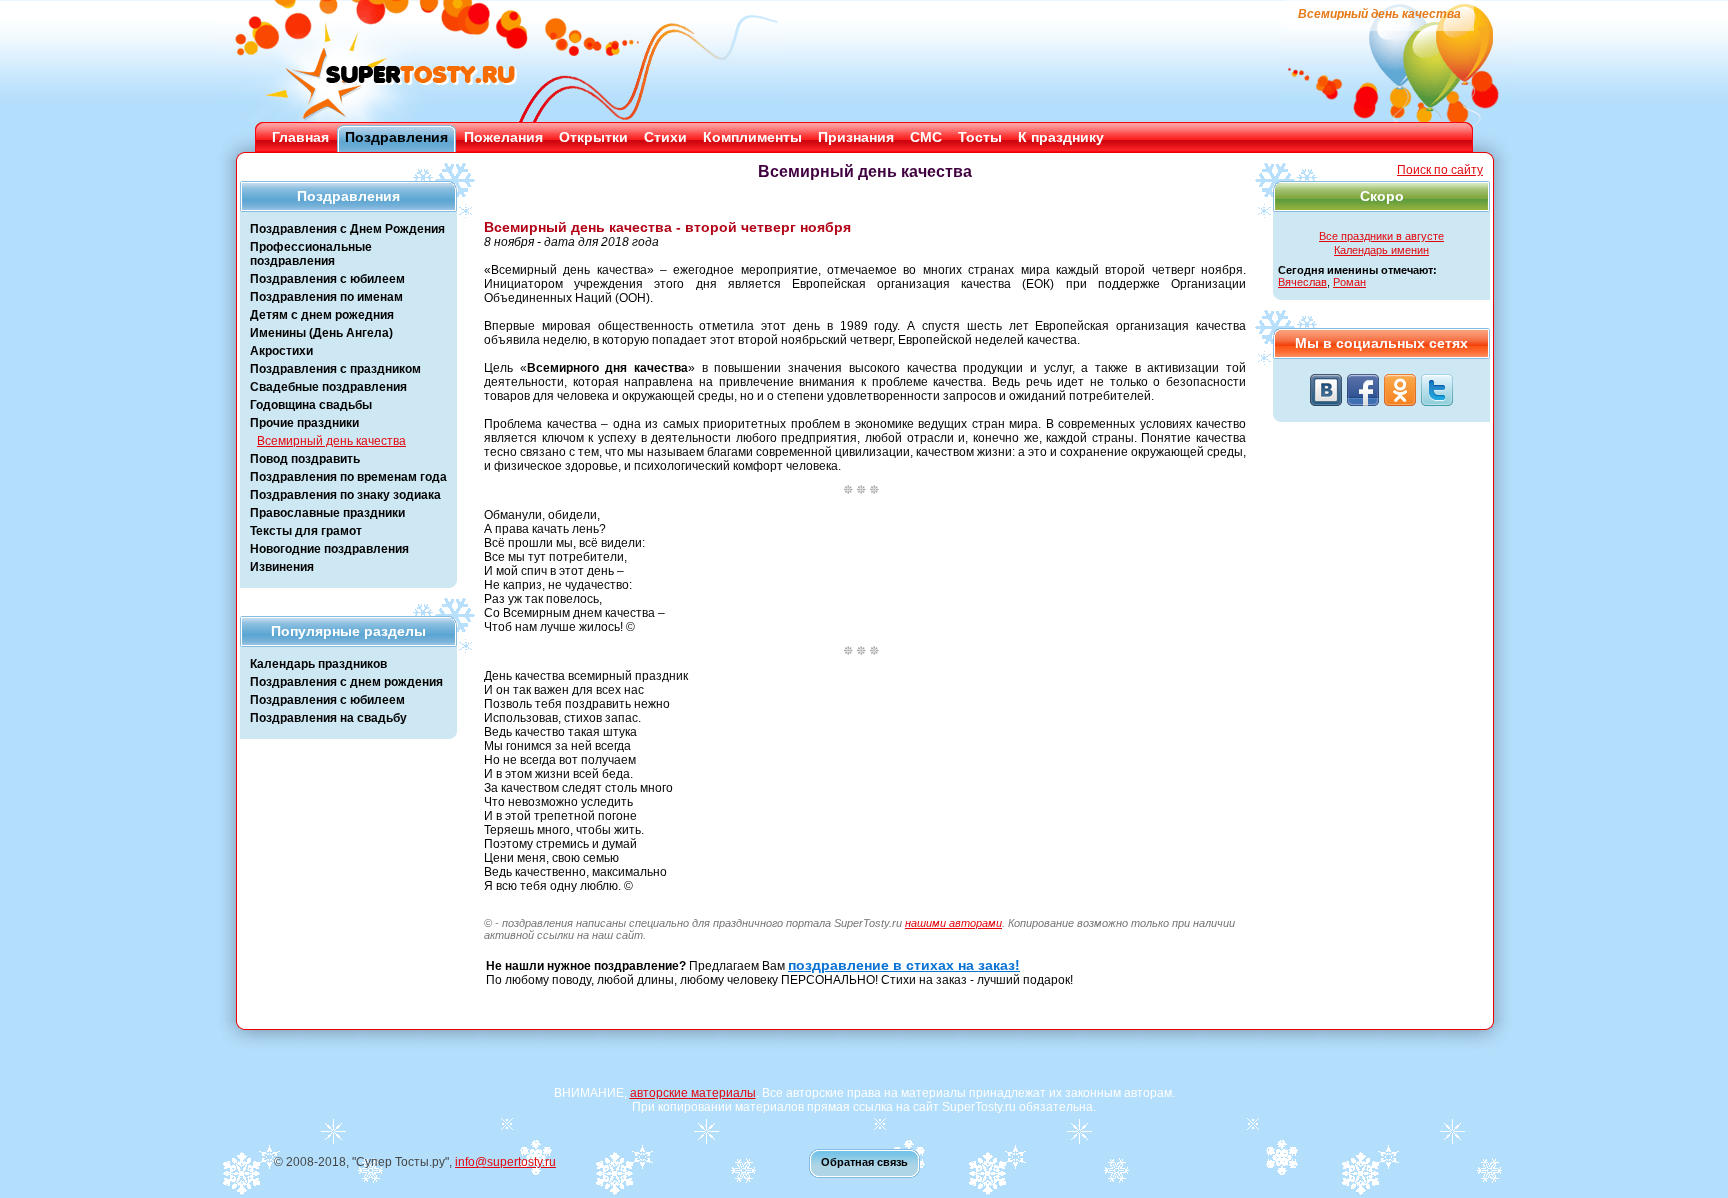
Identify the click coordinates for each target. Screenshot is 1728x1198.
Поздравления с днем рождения (346, 682)
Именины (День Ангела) (321, 333)
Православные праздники (327, 513)
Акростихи (281, 351)
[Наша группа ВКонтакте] (1326, 390)
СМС (926, 137)
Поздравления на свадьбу (328, 718)
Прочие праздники (304, 423)
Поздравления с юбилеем (327, 279)
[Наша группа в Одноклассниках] (1400, 390)
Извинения (282, 567)
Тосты (980, 137)
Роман (1349, 282)
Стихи (665, 137)
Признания (856, 137)
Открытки (593, 137)
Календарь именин (1381, 250)
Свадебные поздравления (328, 387)
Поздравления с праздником (335, 369)
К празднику (1061, 137)
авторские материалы (693, 1093)
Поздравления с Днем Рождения (347, 229)
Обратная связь (864, 1162)
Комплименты (752, 137)
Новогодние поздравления (329, 549)
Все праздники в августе (1381, 236)
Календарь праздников (318, 664)
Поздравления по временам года (348, 477)
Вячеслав (1302, 282)
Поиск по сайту (1440, 170)
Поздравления (396, 137)
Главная (300, 137)
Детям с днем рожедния (322, 315)
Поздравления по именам (326, 297)
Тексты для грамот (306, 531)
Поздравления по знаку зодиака (345, 495)
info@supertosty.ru (505, 1162)
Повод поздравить (305, 459)
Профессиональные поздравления (311, 254)
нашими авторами (953, 923)
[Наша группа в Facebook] (1363, 390)
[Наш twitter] (1437, 390)
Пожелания (503, 137)
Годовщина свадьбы (311, 405)
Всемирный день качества (331, 441)
